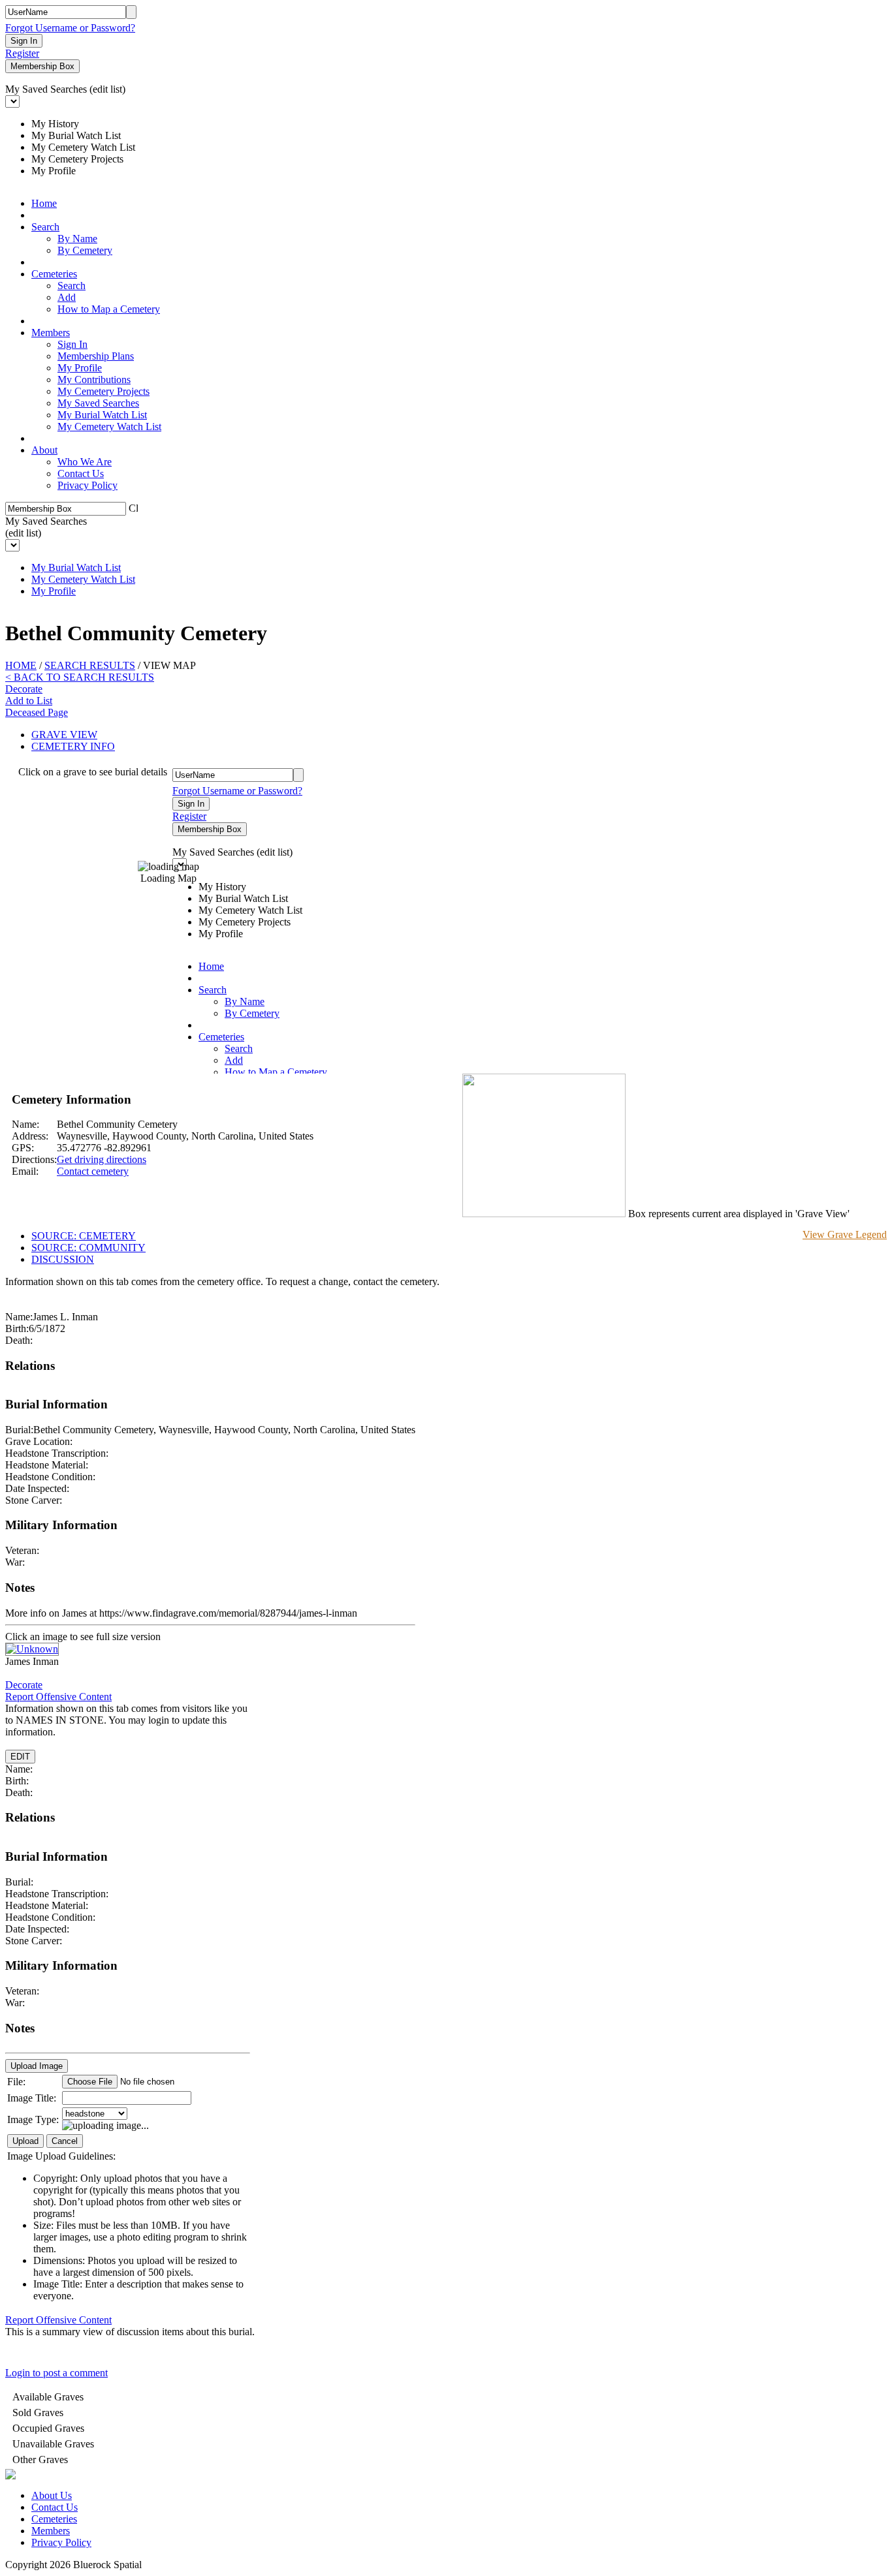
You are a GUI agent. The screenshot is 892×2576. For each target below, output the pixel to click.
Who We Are (85, 462)
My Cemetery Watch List (109, 427)
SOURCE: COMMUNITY (88, 1248)
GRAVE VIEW (64, 735)
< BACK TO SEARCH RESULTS (80, 677)
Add (67, 297)
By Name (77, 239)
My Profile (80, 368)
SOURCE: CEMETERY (84, 1236)
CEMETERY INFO (73, 746)
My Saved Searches (98, 403)
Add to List (29, 701)
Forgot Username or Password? (70, 28)
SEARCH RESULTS (90, 665)
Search (45, 227)
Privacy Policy (88, 485)
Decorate (24, 689)
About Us (52, 2495)
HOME (21, 665)
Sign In (72, 344)
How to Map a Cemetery (109, 309)
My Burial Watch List (102, 415)
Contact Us (81, 473)
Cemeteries (54, 274)
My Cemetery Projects (104, 391)
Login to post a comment (56, 2373)
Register (22, 53)
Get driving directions (102, 1159)
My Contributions (94, 380)
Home (44, 203)
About (44, 450)
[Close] (133, 507)
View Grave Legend (845, 1234)
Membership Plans (96, 356)
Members (51, 333)
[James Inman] (32, 1649)
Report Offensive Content (58, 1697)
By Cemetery (85, 250)
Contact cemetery (93, 1171)
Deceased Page (37, 712)
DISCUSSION (63, 1259)
